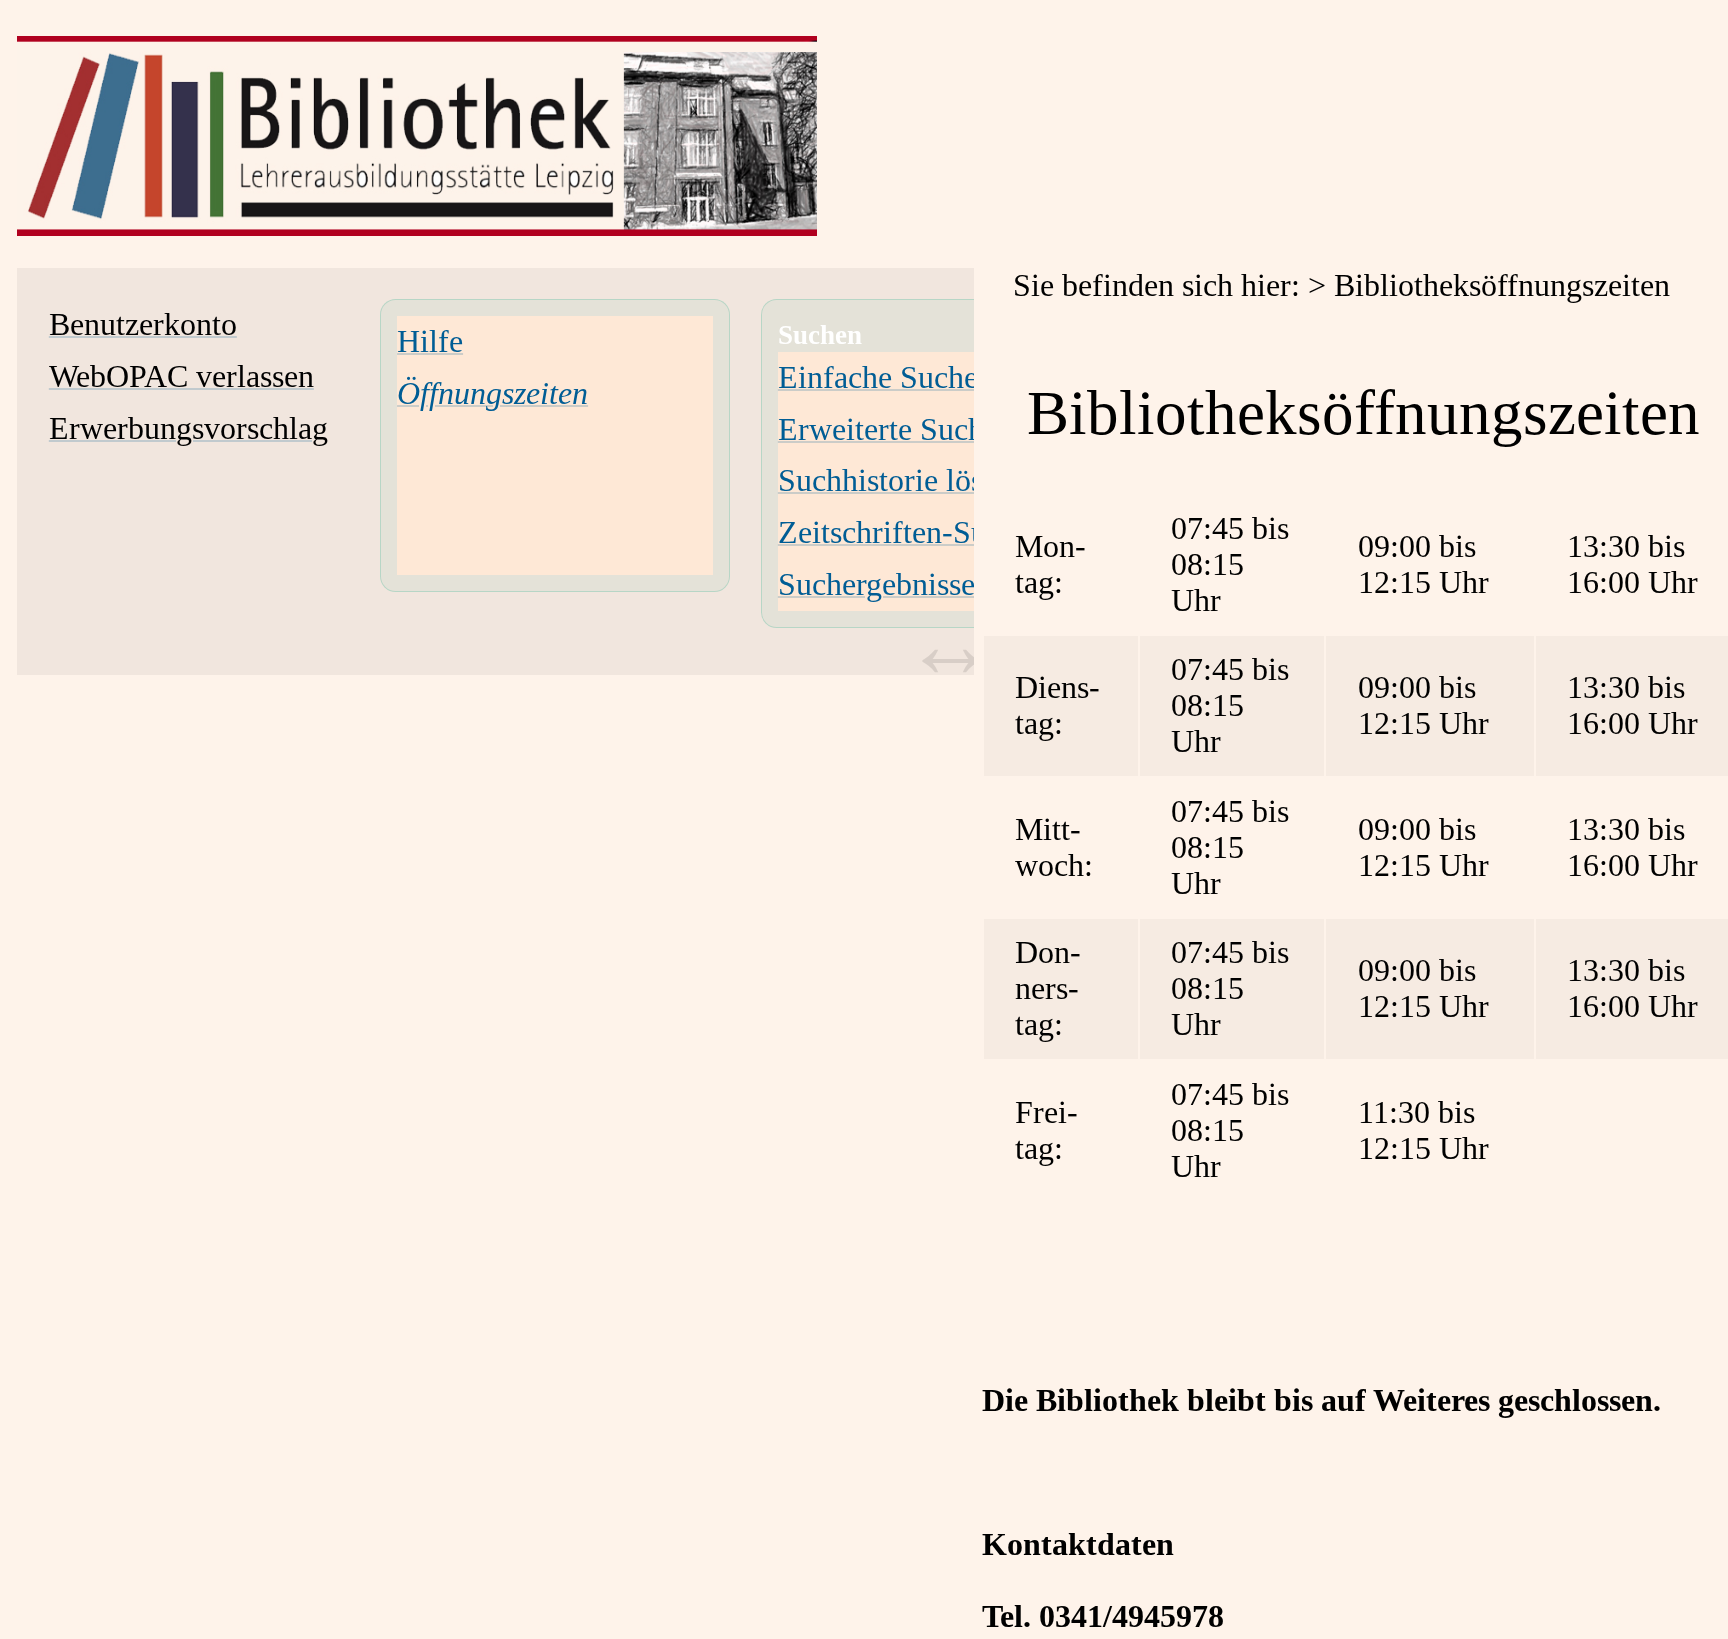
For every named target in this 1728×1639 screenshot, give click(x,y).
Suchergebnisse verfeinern (946, 584)
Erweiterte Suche (888, 429)
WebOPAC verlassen (181, 376)
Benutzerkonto (143, 324)
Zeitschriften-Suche (904, 532)
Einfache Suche (878, 377)
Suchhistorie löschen (910, 480)
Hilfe (430, 341)
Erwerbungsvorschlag (188, 428)
